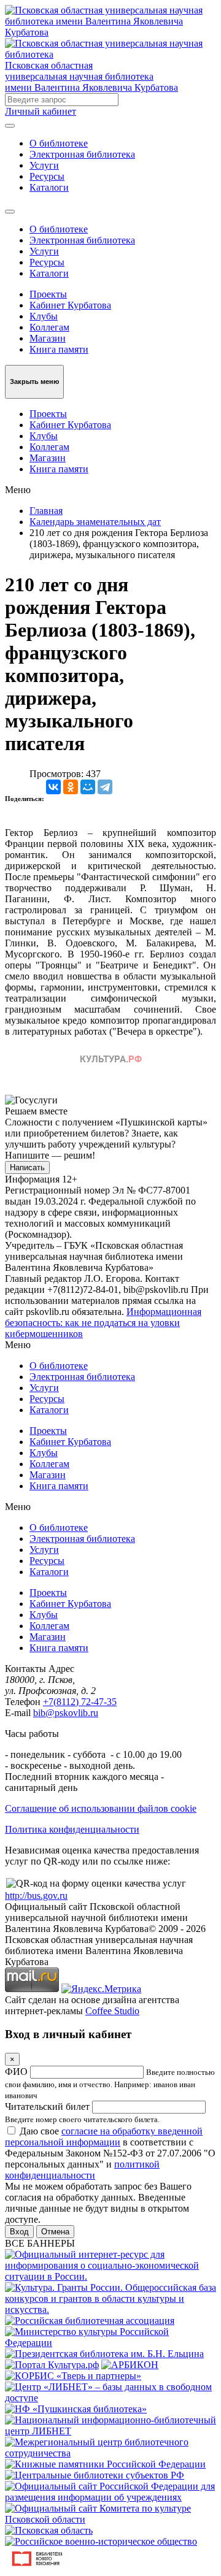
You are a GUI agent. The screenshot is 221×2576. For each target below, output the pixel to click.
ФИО (16, 2072)
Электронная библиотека (82, 154)
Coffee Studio (112, 2011)
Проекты (48, 294)
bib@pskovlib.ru (66, 1713)
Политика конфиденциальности (72, 1829)
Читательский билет (47, 2106)
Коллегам (49, 327)
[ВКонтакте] (53, 787)
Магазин (48, 338)
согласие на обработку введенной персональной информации (104, 2137)
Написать (27, 1167)
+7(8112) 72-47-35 (80, 1702)
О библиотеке (59, 143)
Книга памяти (59, 349)
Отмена (55, 2232)
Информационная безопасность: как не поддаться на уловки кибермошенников (103, 1323)
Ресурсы (47, 176)
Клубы (44, 316)
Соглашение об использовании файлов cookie (101, 1808)
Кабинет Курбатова (70, 305)
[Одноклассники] (71, 787)
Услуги (44, 165)
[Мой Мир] (88, 787)
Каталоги (49, 187)
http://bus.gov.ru (36, 1896)
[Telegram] (105, 787)
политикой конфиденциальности (82, 2170)
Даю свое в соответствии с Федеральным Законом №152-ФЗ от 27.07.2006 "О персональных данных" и (110, 2153)
